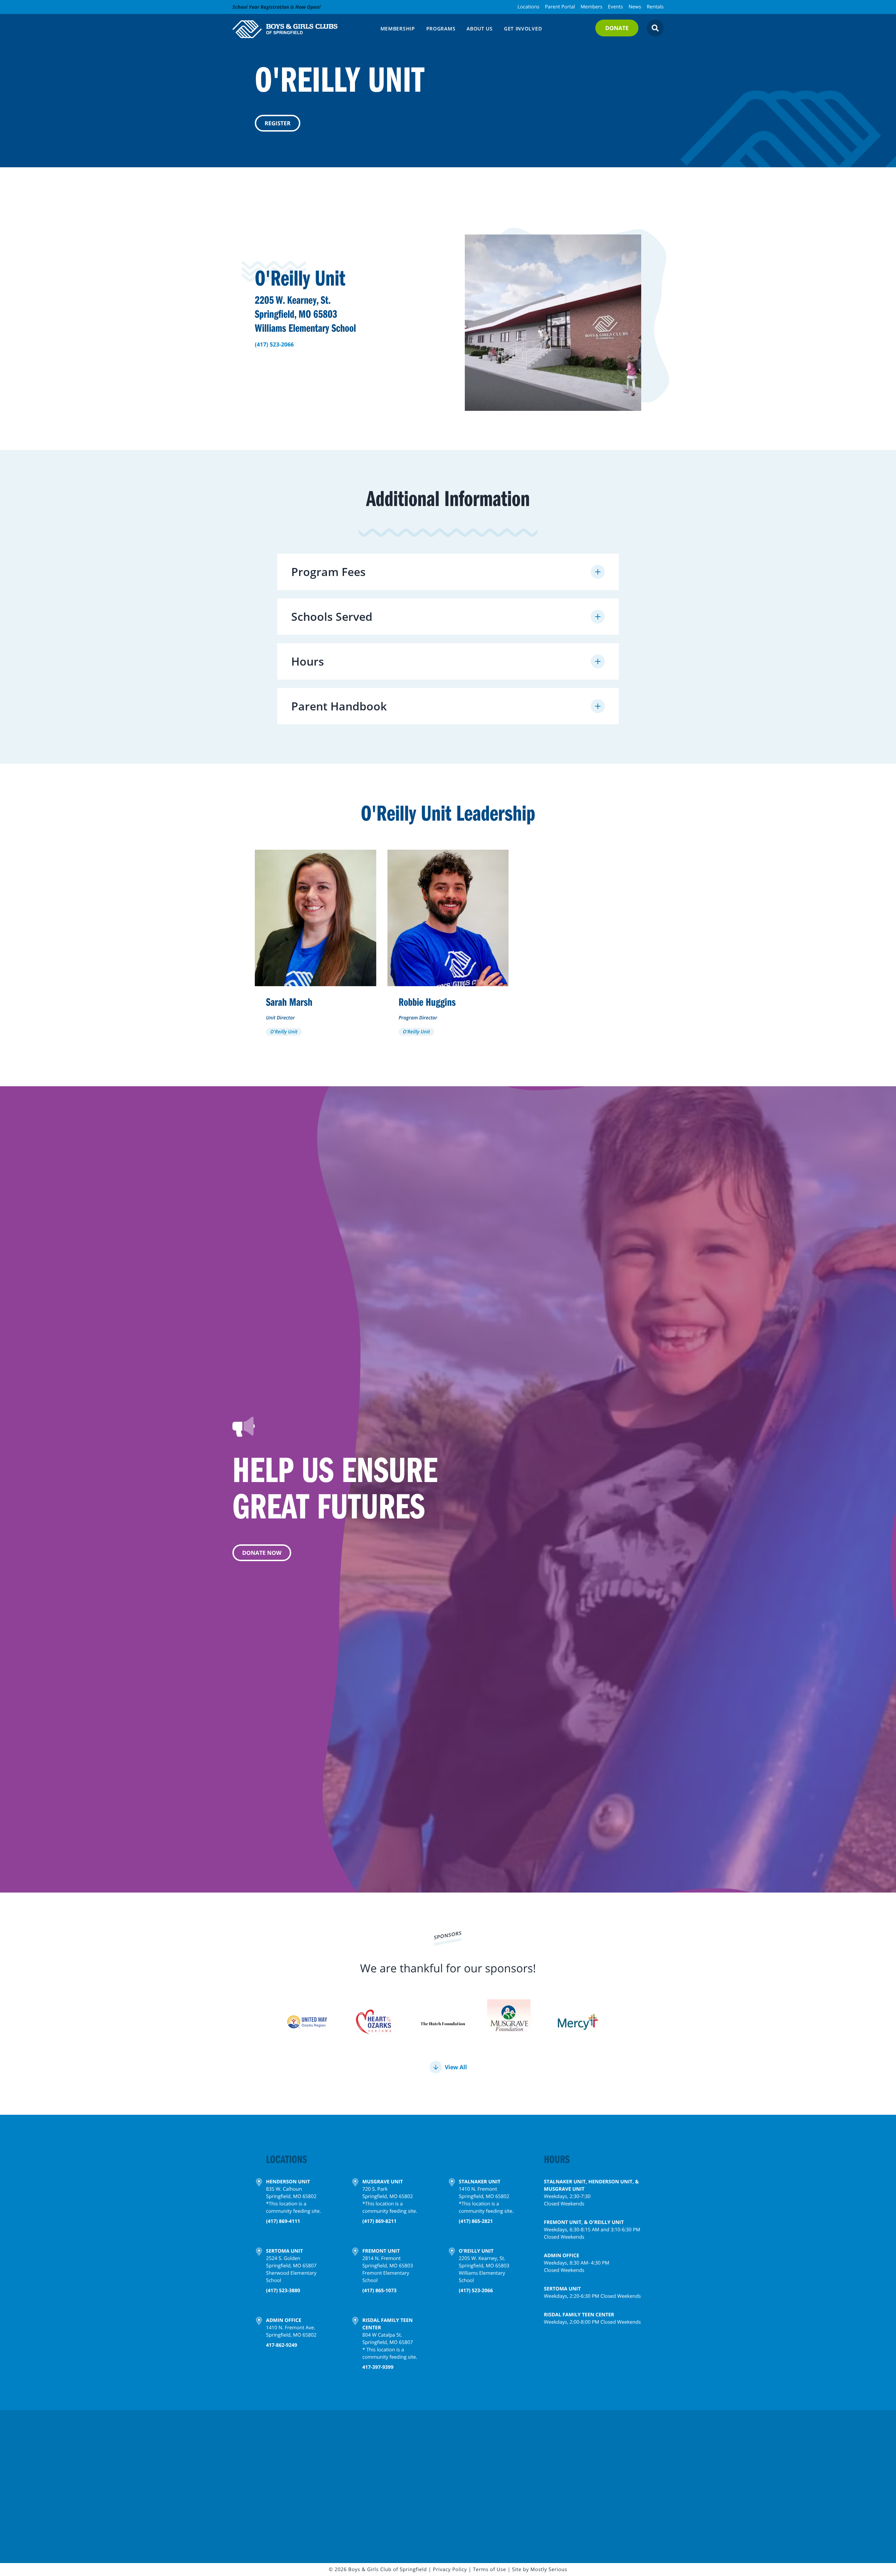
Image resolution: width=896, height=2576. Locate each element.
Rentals (655, 7)
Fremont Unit (381, 2251)
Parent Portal (560, 7)
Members (591, 7)
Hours (308, 661)
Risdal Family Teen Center (387, 2324)
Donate (617, 28)
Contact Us (260, 2494)
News (635, 7)
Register (278, 123)
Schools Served (332, 616)
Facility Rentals (441, 2476)
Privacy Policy (450, 2570)
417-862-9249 (282, 2345)
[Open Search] (655, 28)
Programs (441, 29)
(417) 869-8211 (379, 2221)
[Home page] (302, 29)
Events (615, 7)
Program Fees (328, 572)
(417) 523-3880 (283, 2291)
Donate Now (262, 1553)
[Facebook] (428, 2455)
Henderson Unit (288, 2182)
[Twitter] (442, 2455)
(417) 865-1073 (379, 2291)
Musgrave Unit (383, 2182)
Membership (398, 29)
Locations (528, 7)
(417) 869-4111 (283, 2221)
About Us (480, 29)
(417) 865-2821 (476, 2221)
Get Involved (523, 29)
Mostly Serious (549, 2570)
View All (456, 2067)
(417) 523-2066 (274, 344)
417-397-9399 (378, 2367)
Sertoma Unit (284, 2251)
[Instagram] (456, 2455)
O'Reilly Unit (476, 2251)
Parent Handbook (339, 706)
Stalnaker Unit (480, 2182)
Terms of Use (489, 2570)
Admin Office (284, 2320)
